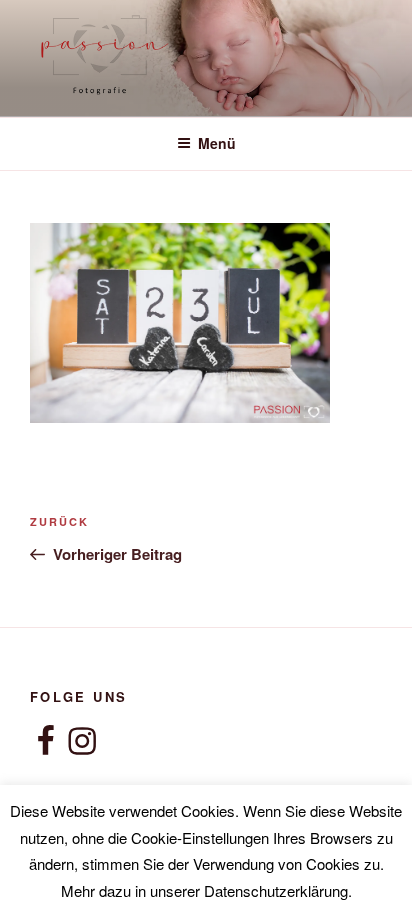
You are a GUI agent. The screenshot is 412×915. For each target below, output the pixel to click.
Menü (217, 143)
